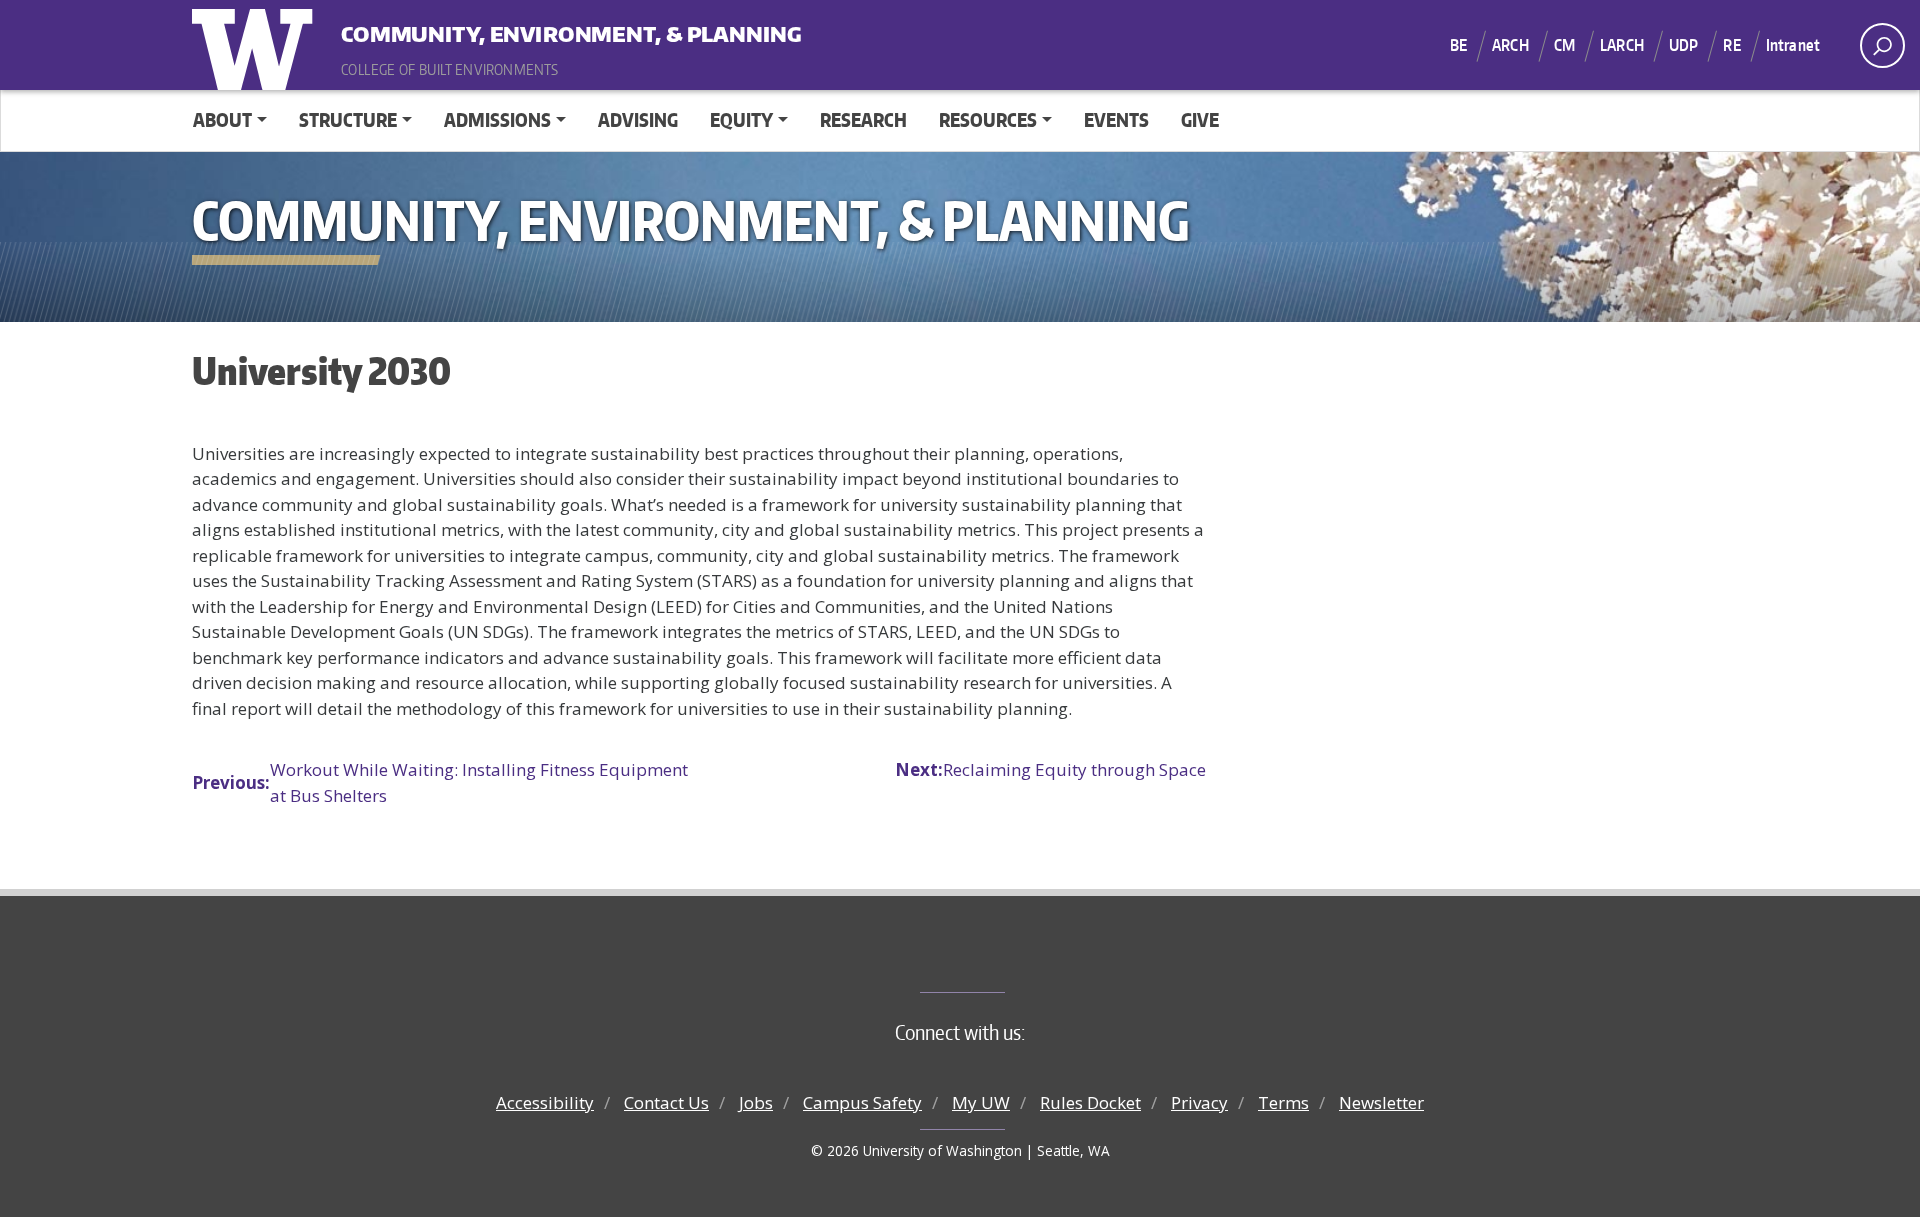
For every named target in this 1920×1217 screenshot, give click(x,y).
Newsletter (1381, 1102)
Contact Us (666, 1102)
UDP (1683, 45)
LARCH (1622, 45)
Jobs (756, 1102)
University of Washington (257, 45)
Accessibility (545, 1102)
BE (1458, 45)
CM (1564, 45)
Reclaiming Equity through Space (1050, 769)
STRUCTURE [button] (348, 119)
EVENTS (1116, 119)
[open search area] (1882, 45)
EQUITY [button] (741, 119)
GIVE (1200, 119)
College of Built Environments (1000, 959)
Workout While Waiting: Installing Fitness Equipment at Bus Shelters (440, 782)
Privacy (1199, 1102)
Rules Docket (1090, 1102)
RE (1731, 45)
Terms (1283, 1102)
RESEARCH (863, 119)
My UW (981, 1102)
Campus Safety (862, 1102)
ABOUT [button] (222, 119)
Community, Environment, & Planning (465, 29)
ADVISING (638, 119)
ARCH (1510, 45)
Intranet (1793, 45)
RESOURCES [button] (988, 119)
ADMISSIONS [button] (497, 119)
